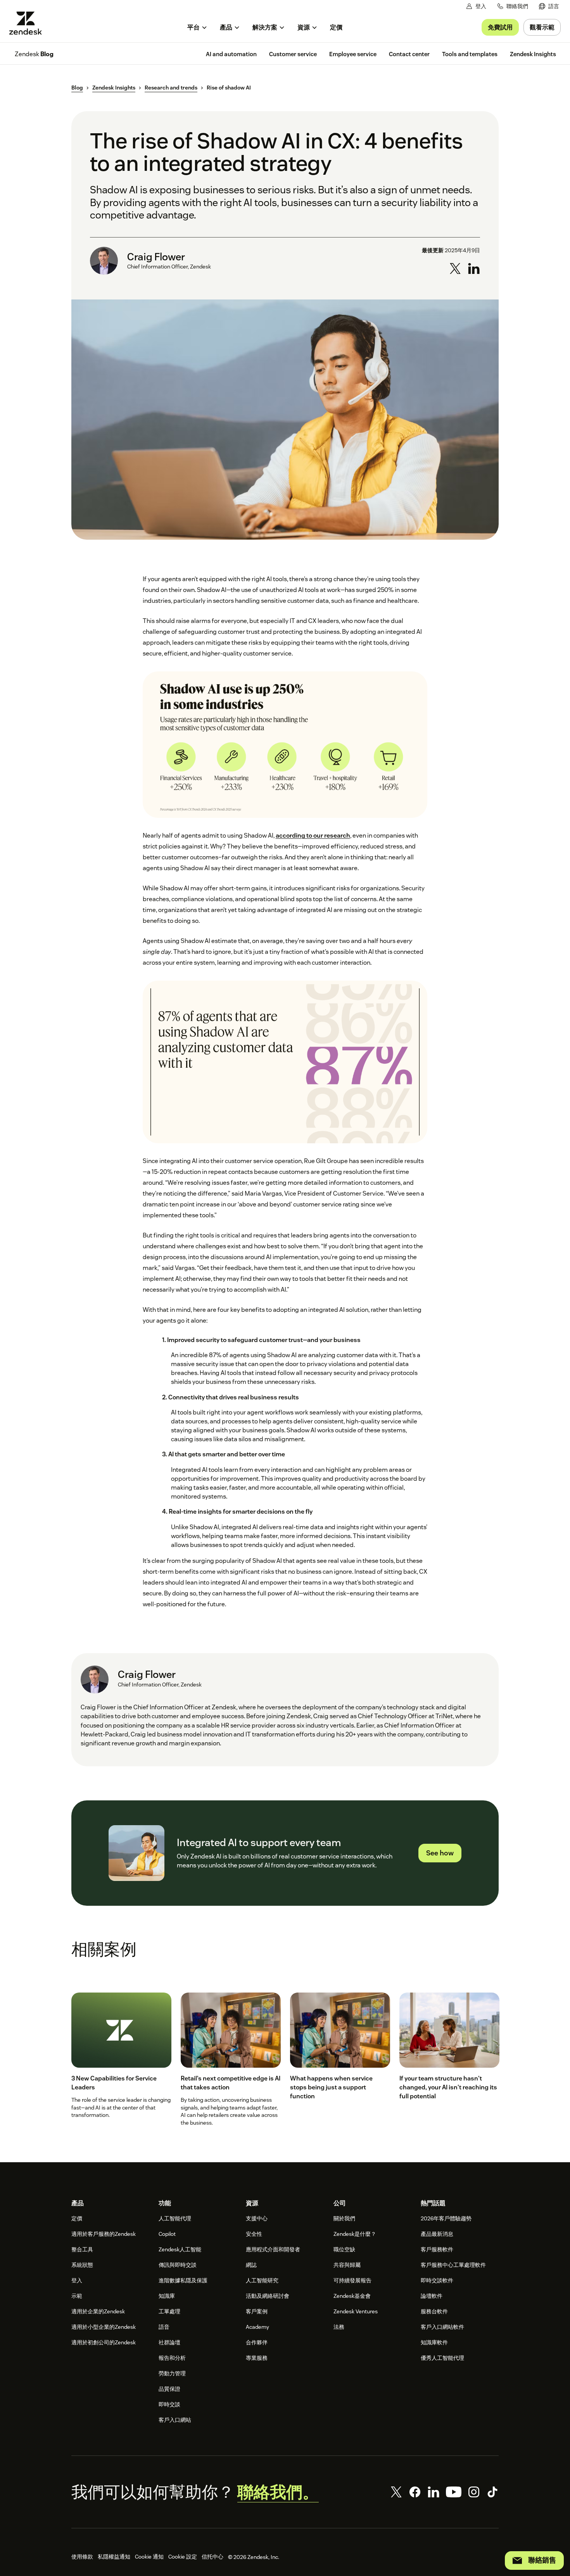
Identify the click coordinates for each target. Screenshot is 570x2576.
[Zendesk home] (29, 23)
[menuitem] (549, 6)
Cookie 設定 (183, 2557)
